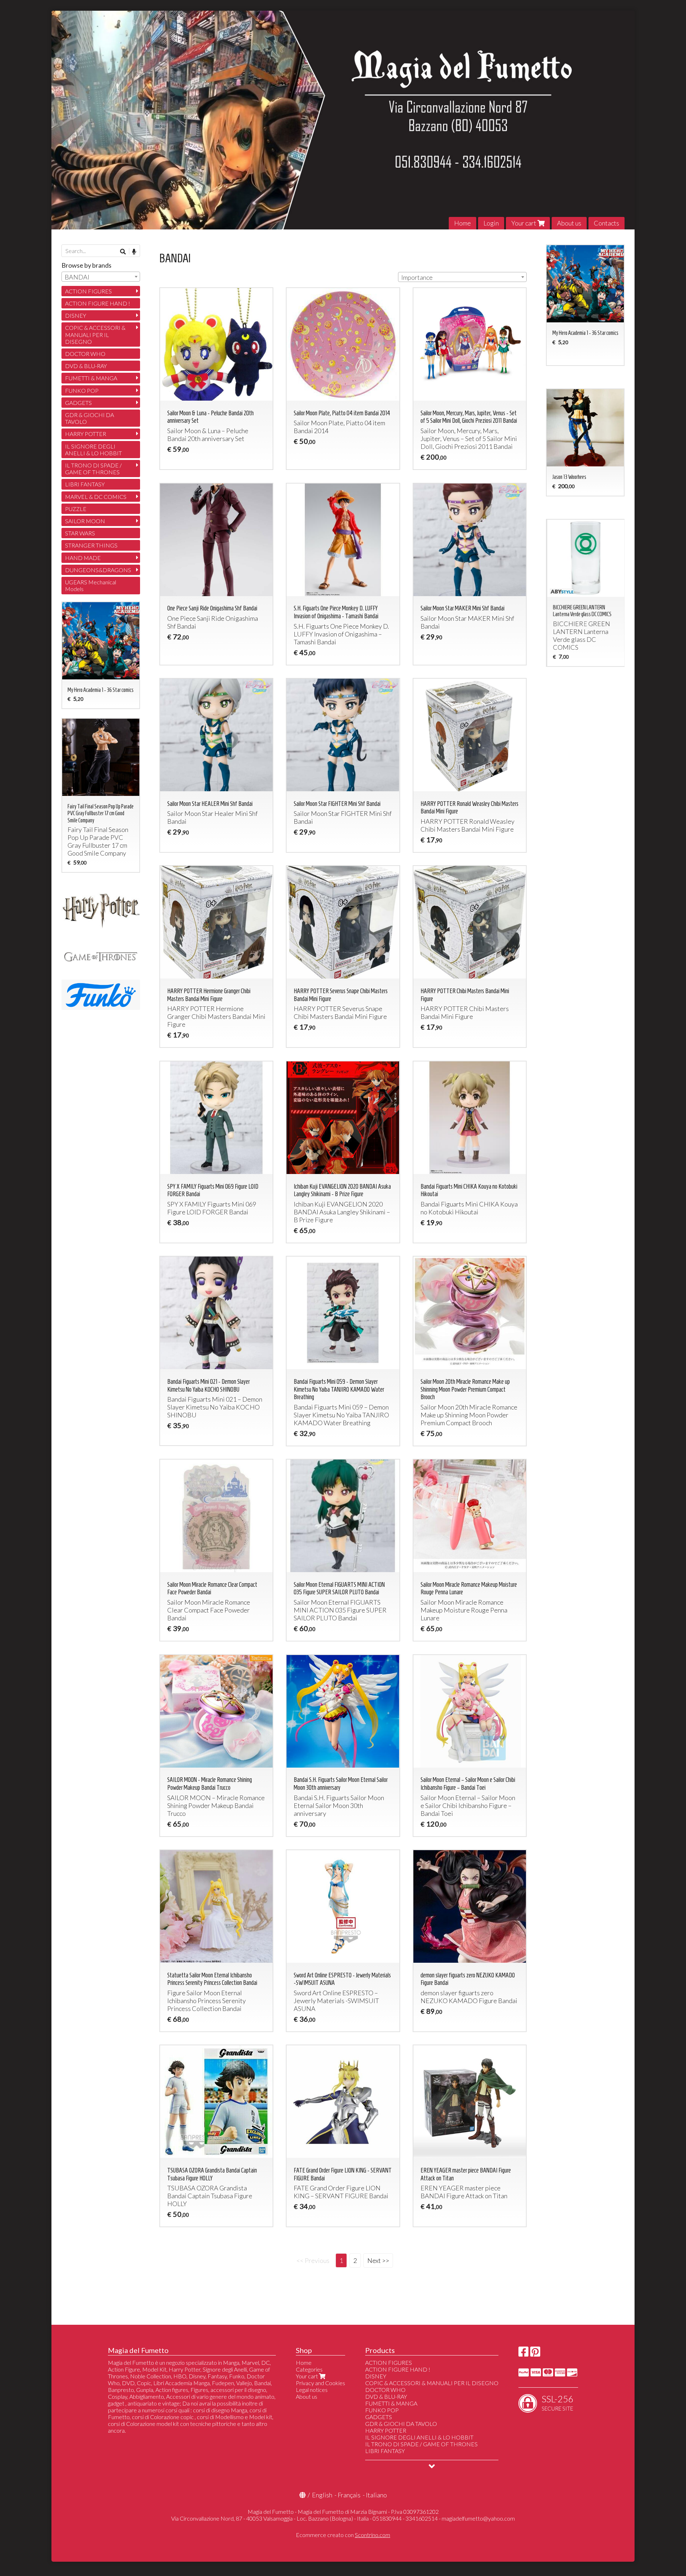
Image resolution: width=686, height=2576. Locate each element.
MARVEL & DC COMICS (96, 497)
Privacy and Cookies (320, 2383)
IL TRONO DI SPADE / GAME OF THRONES (93, 469)
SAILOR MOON (85, 521)
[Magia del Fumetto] (343, 120)
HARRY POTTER (86, 434)
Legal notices (312, 2390)
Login (491, 223)
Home (463, 223)
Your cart (524, 223)
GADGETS (78, 403)
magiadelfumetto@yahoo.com (478, 2518)
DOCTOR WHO (85, 354)
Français (349, 2495)
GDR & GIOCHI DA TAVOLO (90, 418)
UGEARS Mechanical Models (91, 585)
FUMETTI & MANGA (91, 378)
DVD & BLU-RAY (86, 366)
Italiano (376, 2495)
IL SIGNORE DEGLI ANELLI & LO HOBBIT (93, 450)
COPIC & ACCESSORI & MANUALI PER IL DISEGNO (95, 334)
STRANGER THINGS (91, 545)
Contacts (607, 223)
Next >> (378, 2260)
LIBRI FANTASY (85, 484)
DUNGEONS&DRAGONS (98, 570)
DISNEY (76, 315)
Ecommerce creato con (343, 2535)
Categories (309, 2369)
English (322, 2495)
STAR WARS (80, 533)
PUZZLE (76, 509)
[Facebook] (523, 2354)
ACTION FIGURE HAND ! (98, 303)
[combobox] (462, 277)
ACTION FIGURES (88, 291)
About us (569, 223)
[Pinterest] (535, 2354)
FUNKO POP (82, 390)
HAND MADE (83, 558)
